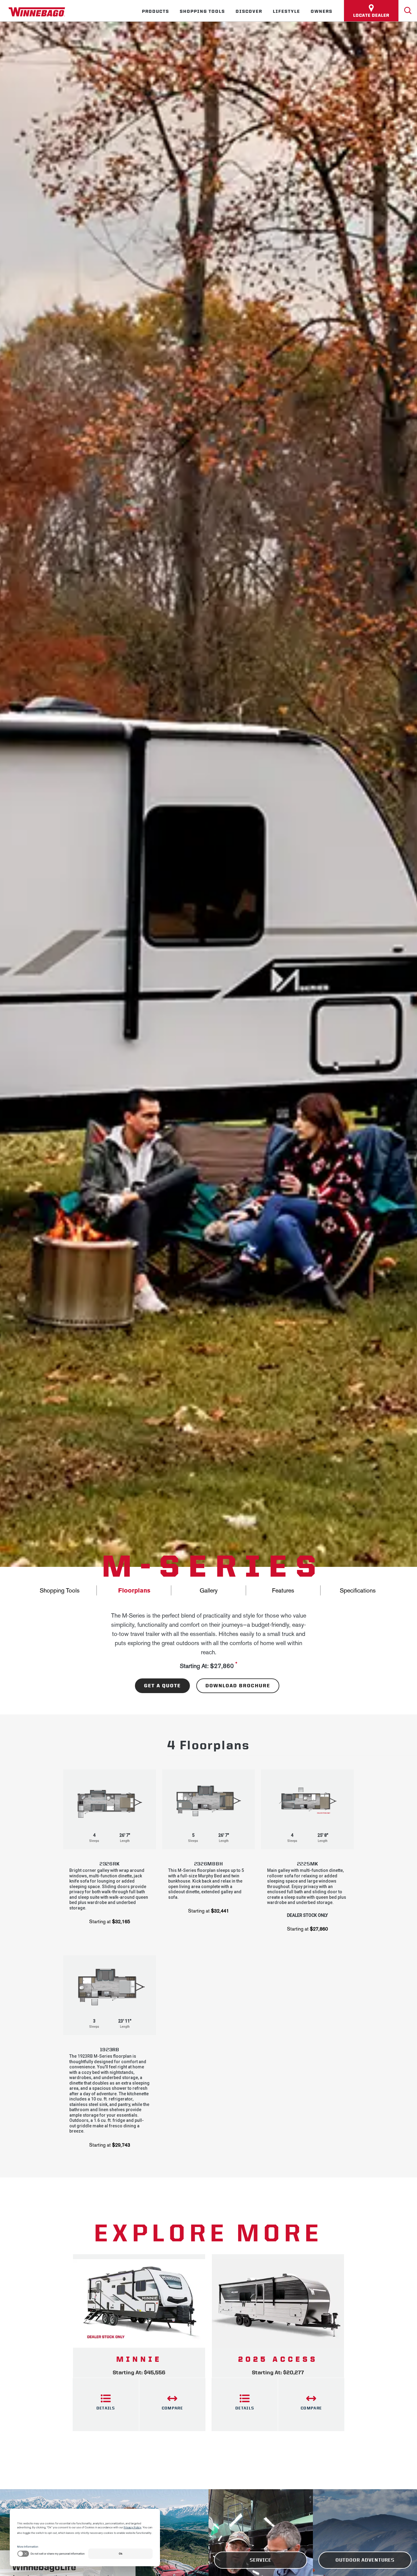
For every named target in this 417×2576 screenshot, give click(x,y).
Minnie (139, 2359)
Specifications (358, 1590)
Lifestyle (286, 11)
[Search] (408, 11)
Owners (322, 11)
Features (283, 1590)
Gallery (209, 1590)
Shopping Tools (202, 11)
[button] (110, 1851)
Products (156, 11)
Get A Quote (162, 1686)
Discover (249, 11)
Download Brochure (238, 1686)
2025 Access (278, 2359)
